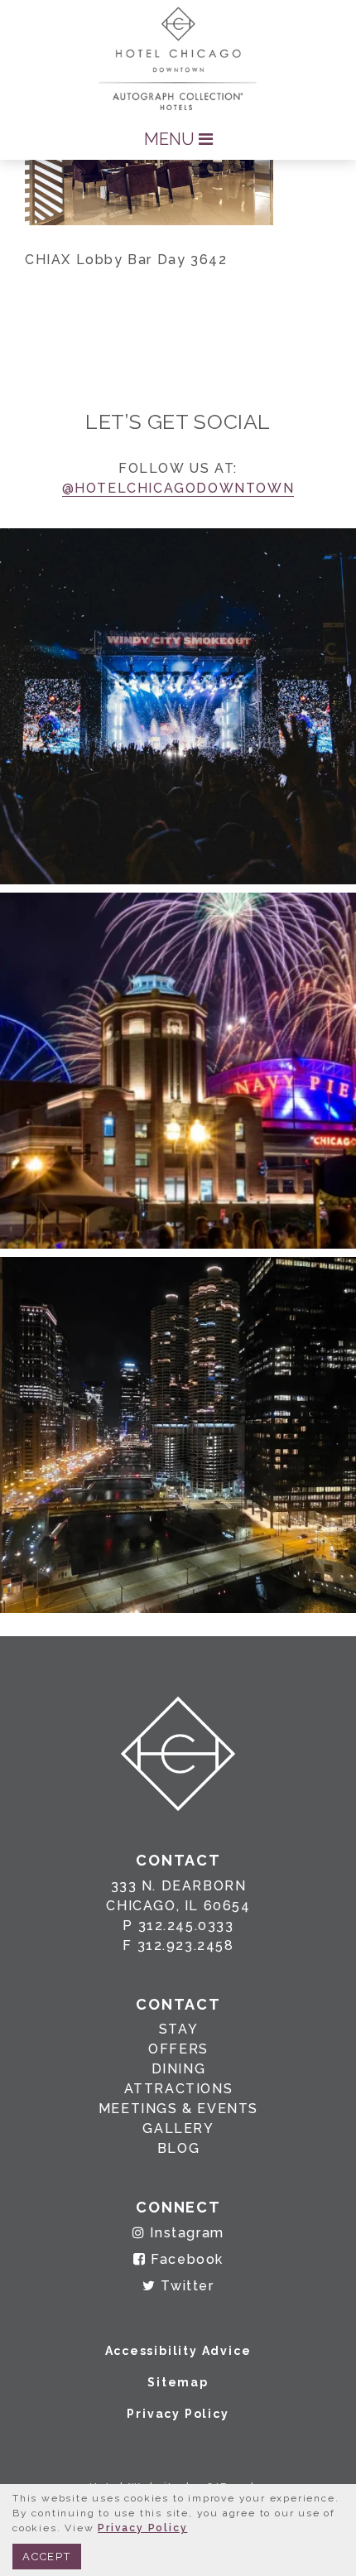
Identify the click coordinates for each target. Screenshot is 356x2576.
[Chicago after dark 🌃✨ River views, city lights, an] (178, 1435)
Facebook (185, 2259)
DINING (179, 2069)
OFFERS (178, 2049)
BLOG (178, 2148)
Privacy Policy (178, 2414)
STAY (178, 2029)
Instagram (185, 2233)
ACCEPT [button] (47, 2557)
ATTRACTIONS (179, 2089)
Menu (171, 139)
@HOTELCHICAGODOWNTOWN (178, 488)
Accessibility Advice (178, 2351)
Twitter (185, 2286)
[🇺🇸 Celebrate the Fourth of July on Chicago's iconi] (178, 1071)
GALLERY (178, 2128)
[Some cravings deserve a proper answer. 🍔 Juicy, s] (178, 706)
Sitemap (178, 2382)
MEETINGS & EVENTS (178, 2109)
